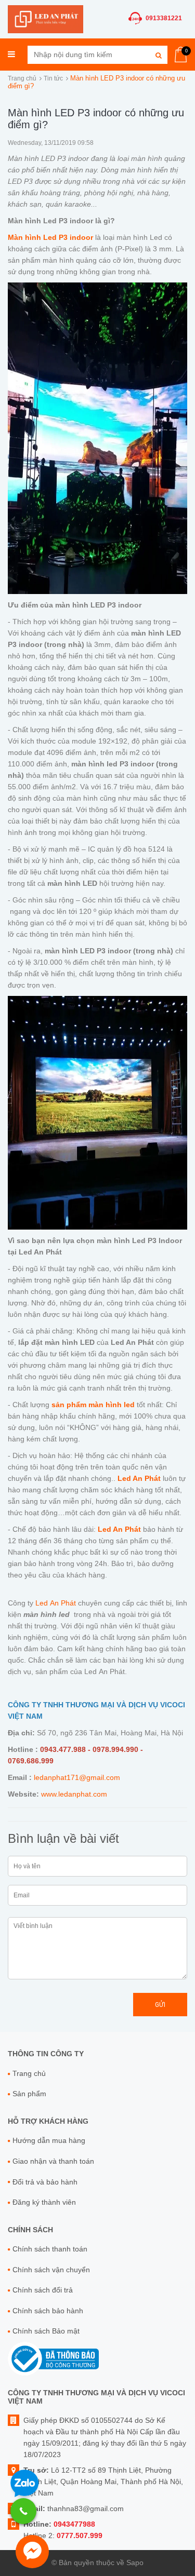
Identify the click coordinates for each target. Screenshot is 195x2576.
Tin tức (53, 78)
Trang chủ (22, 78)
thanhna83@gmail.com (86, 2508)
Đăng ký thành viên (44, 2202)
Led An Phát (56, 1603)
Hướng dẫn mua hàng (49, 2140)
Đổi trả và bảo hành (45, 2182)
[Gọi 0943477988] (23, 2511)
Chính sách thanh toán (50, 2249)
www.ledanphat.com (74, 1794)
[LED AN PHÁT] (45, 18)
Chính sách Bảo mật (46, 2331)
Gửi (160, 2005)
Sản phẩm (29, 2094)
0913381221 (164, 18)
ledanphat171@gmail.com (77, 1777)
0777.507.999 (80, 2535)
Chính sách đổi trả (43, 2290)
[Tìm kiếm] (158, 55)
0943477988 (74, 2524)
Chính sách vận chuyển (51, 2270)
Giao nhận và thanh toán (53, 2161)
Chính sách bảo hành (48, 2311)
